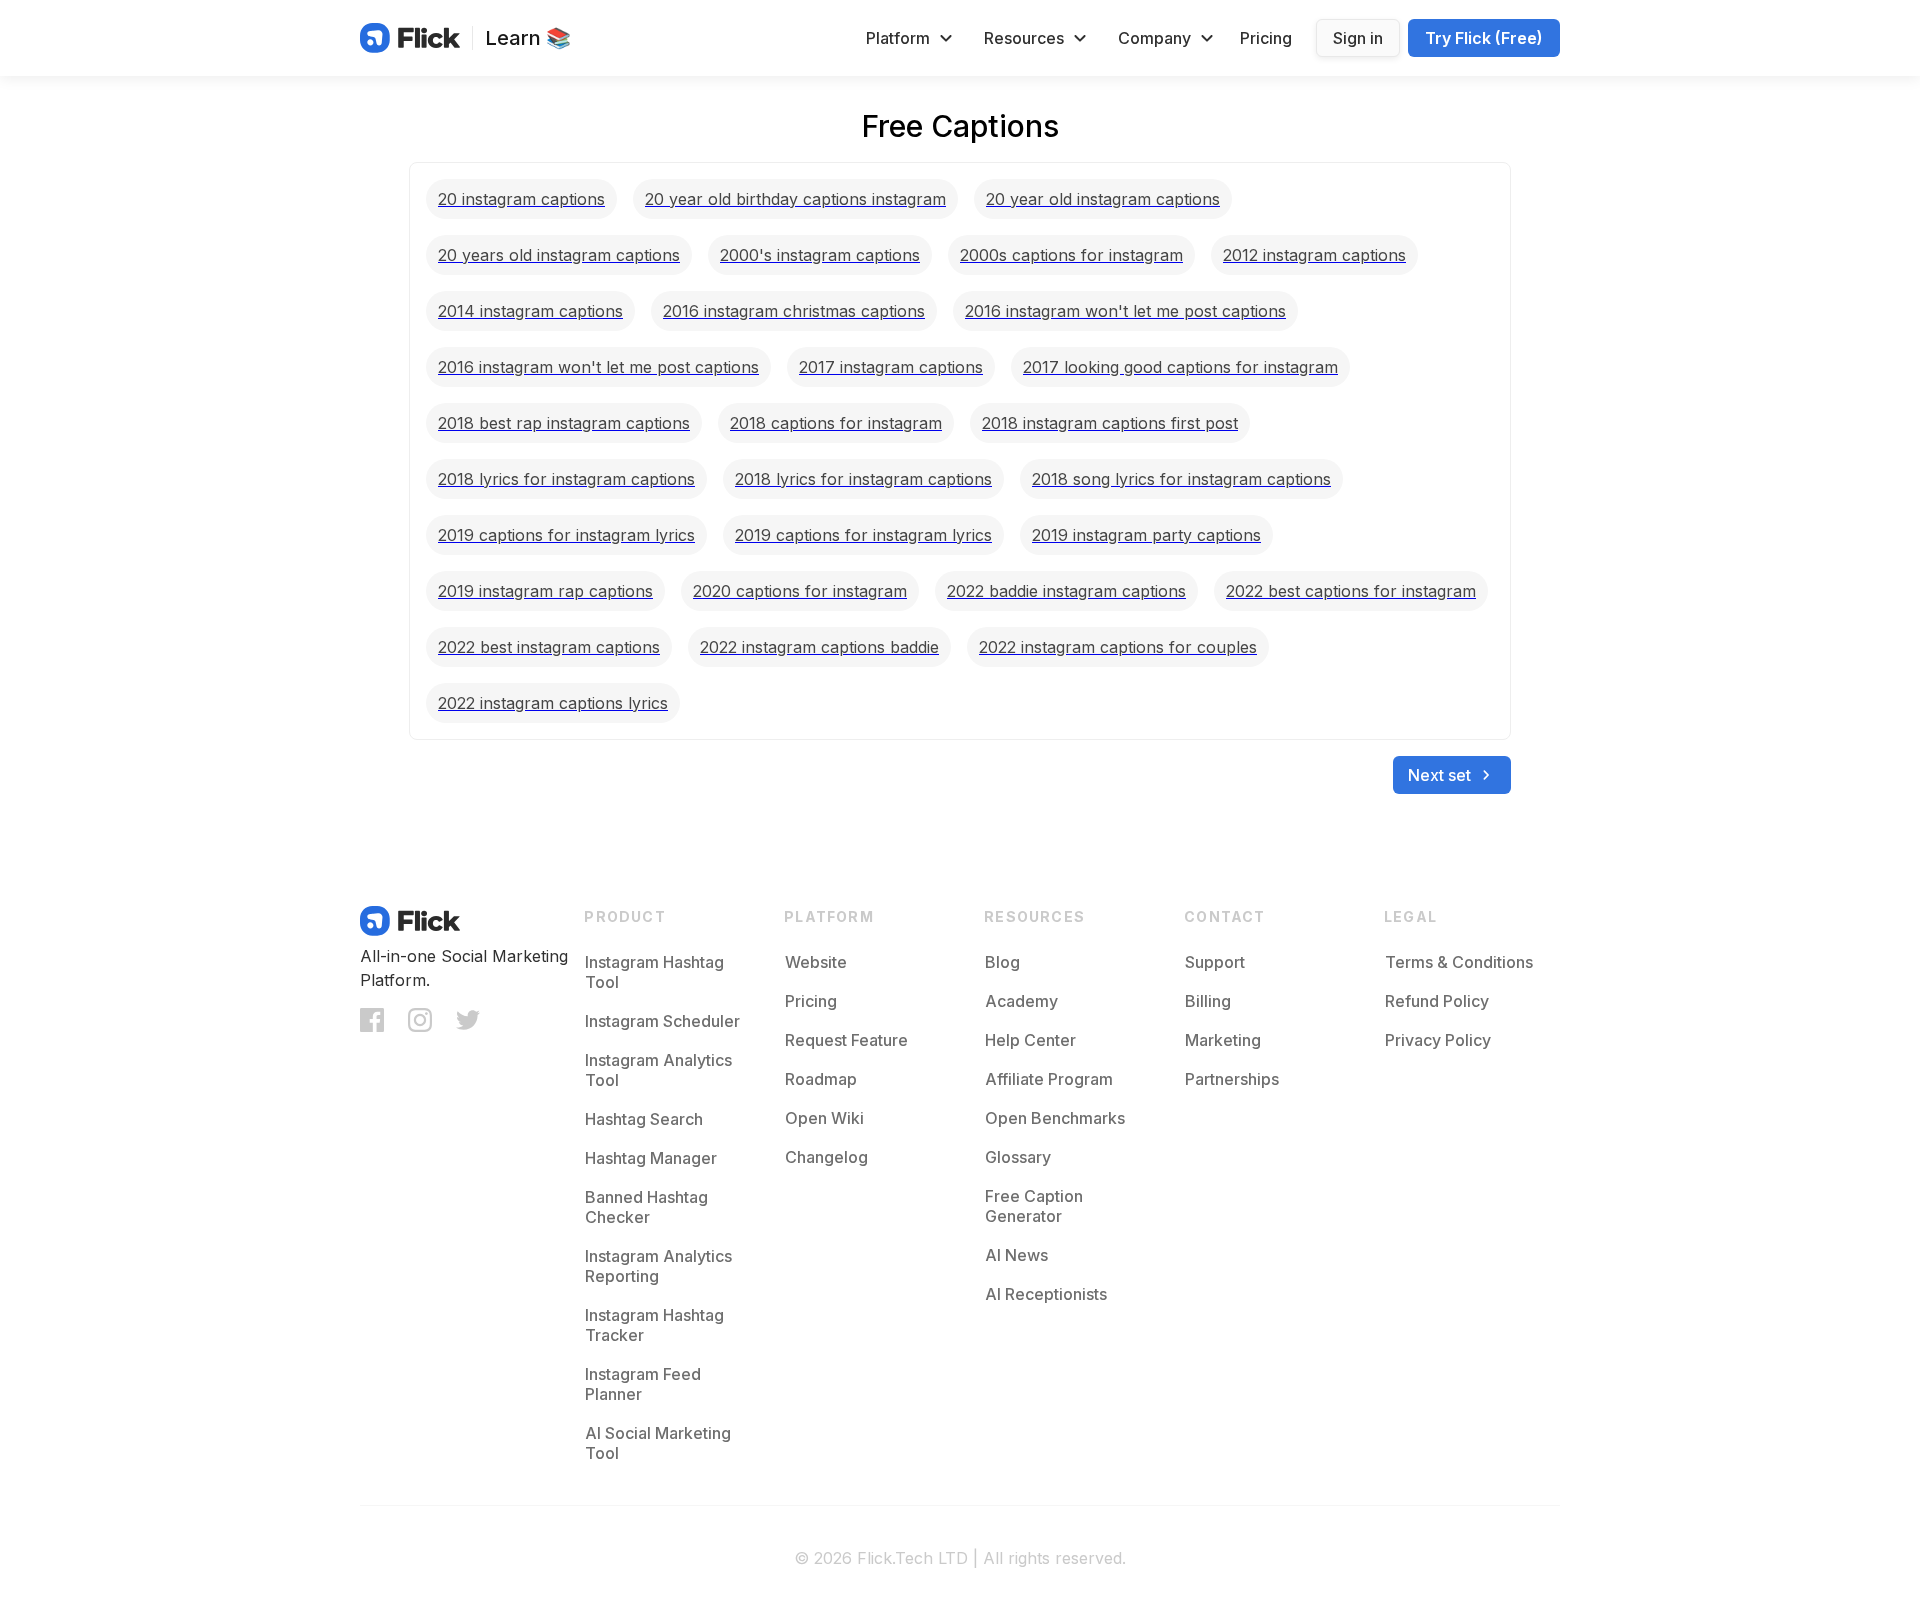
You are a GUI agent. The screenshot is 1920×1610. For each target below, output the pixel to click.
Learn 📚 (528, 38)
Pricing (1266, 38)
